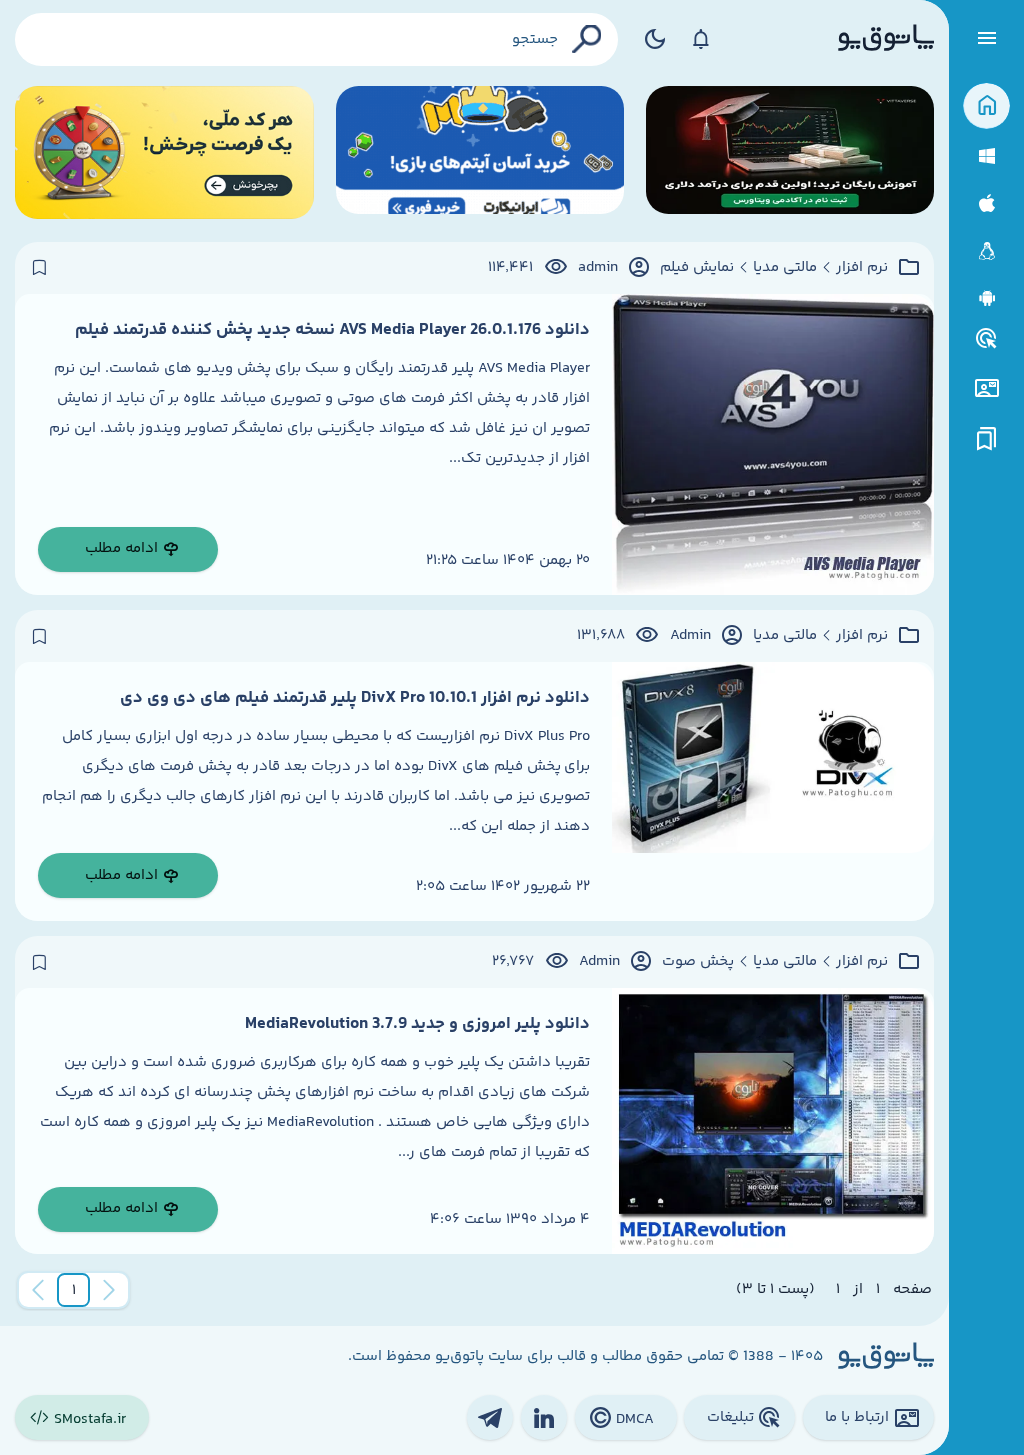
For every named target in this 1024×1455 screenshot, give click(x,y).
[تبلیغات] (987, 339)
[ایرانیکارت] (480, 152)
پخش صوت (698, 962)
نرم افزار (862, 268)
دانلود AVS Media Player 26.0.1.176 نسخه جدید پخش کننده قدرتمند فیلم (332, 330)
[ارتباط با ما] (986, 388)
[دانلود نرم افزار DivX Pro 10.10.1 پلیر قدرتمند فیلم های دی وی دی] (773, 791)
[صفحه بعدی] (38, 1290)
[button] (74, 1290)
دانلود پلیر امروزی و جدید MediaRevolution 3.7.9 (417, 1024)
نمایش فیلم (697, 268)
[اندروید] (986, 298)
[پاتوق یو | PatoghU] (886, 39)
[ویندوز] (986, 156)
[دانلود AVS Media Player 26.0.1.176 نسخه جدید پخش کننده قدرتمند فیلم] (773, 444)
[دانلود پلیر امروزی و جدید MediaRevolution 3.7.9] (773, 1121)
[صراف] (164, 152)
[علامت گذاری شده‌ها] (987, 439)
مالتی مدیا (785, 268)
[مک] (986, 203)
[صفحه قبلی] (109, 1290)
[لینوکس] (986, 251)
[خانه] (986, 106)
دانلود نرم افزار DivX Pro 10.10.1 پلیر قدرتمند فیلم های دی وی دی (355, 698)
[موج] (790, 152)
